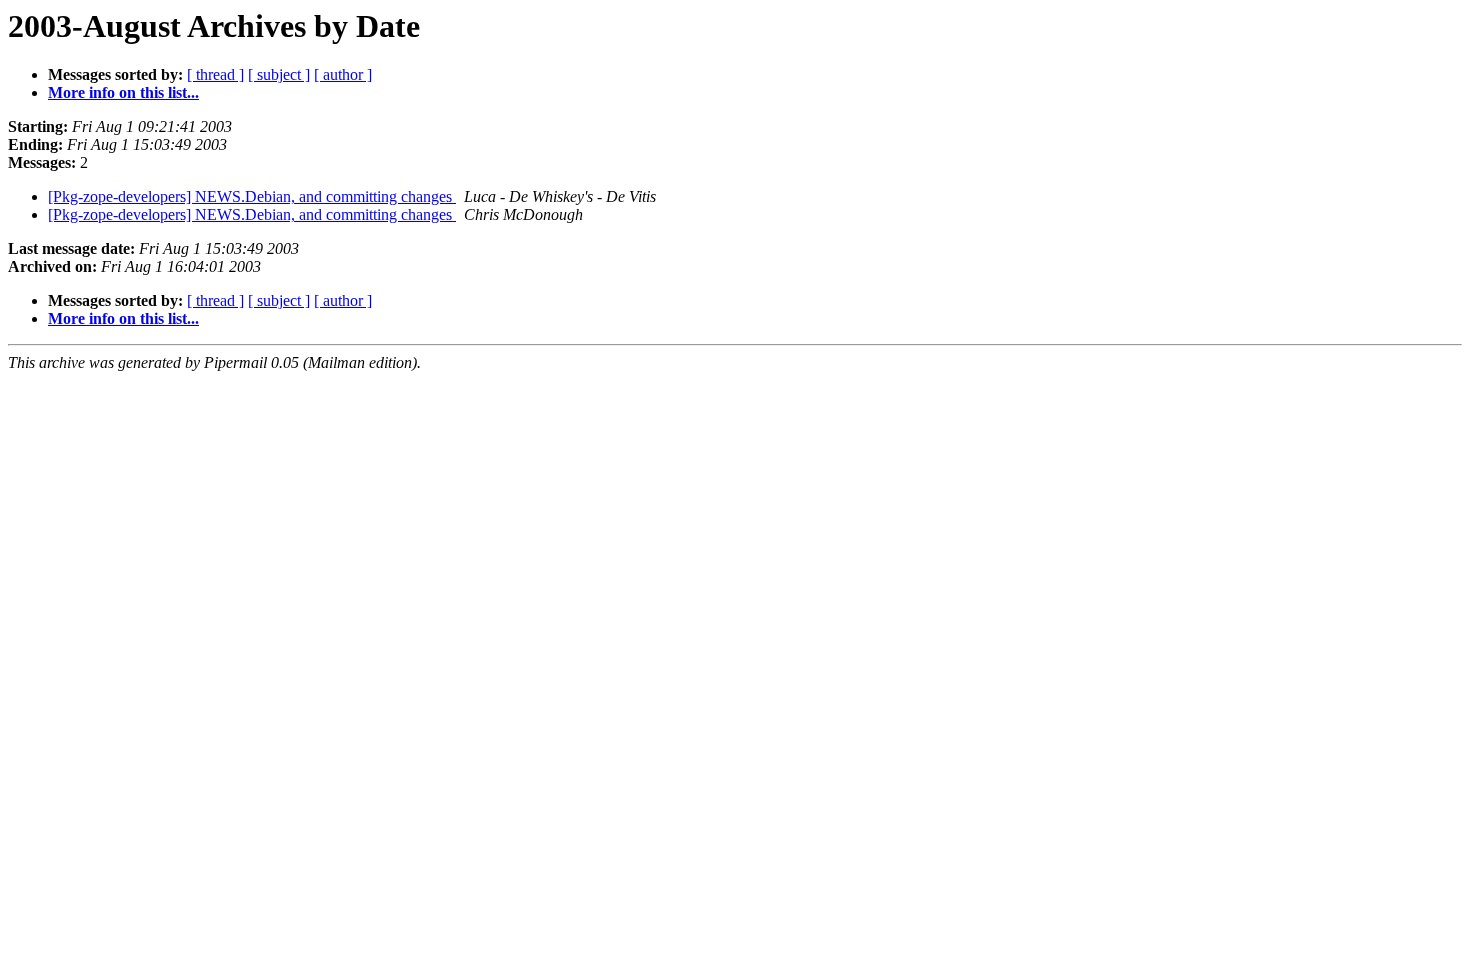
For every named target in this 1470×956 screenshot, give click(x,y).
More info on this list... (123, 92)
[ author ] (343, 74)
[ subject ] (279, 74)
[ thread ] (215, 74)
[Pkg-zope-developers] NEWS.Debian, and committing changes (252, 196)
